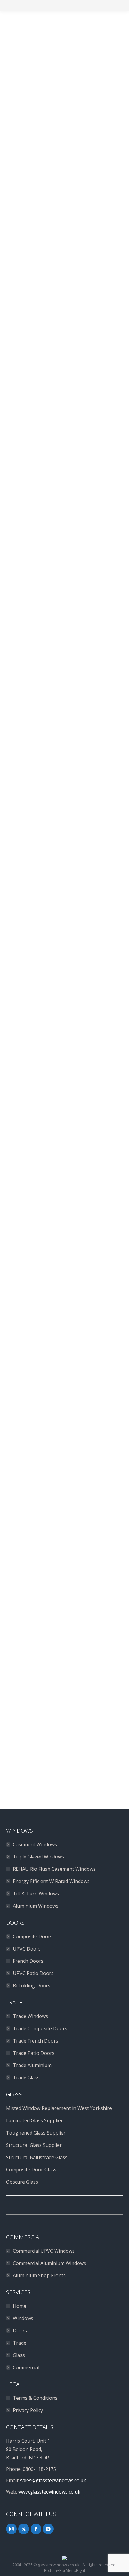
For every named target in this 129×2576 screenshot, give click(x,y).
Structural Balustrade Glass (37, 2157)
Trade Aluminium (32, 2065)
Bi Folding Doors (32, 1986)
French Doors (28, 1961)
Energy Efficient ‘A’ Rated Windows (51, 1881)
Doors (20, 2331)
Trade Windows (30, 2016)
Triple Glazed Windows (39, 1857)
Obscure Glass (22, 2182)
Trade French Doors (36, 2041)
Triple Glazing (56, 376)
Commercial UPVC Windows (44, 2251)
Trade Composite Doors (40, 2028)
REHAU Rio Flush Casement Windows (54, 1869)
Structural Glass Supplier (34, 2145)
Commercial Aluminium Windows (49, 2263)
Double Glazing (41, 173)
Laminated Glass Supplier (34, 2120)
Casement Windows (35, 1844)
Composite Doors (33, 1936)
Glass (19, 2355)
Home (20, 2306)
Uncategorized (57, 1033)
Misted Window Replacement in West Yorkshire (59, 2108)
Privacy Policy (28, 2410)
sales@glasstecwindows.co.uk (53, 2480)
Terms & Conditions (35, 2398)
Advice (19, 173)
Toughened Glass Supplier (36, 2133)
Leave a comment (62, 178)
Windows (23, 2318)
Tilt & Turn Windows (36, 1894)
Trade (20, 2343)
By (73, 173)
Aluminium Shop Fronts (39, 2275)
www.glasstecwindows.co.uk (49, 2492)
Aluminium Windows (36, 1906)
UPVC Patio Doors (33, 1973)
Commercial (26, 2367)
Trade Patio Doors (34, 2053)
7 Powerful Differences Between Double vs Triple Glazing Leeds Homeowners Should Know (57, 356)
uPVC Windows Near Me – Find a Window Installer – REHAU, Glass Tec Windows (62, 1224)
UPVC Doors (27, 1949)
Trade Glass (26, 2078)
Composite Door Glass (31, 2170)
